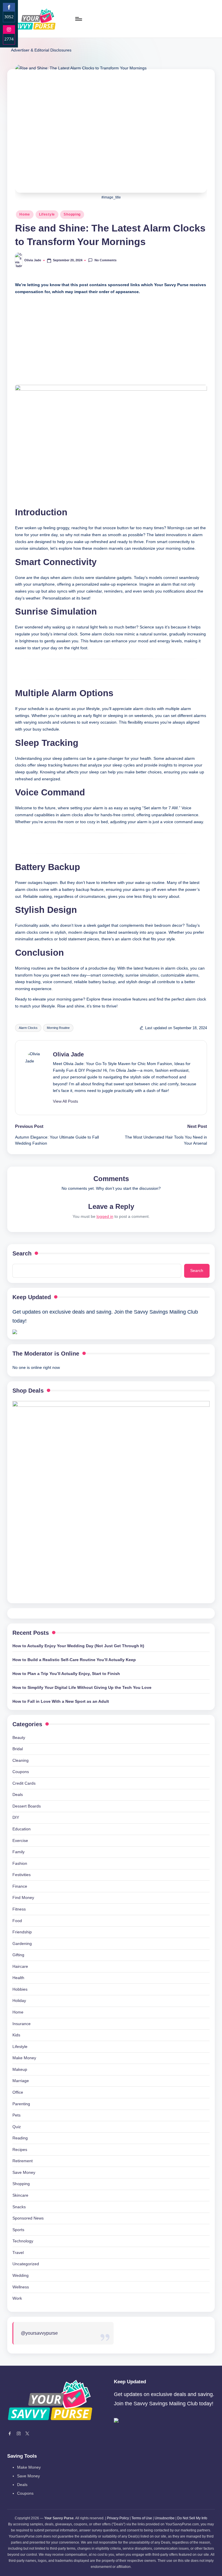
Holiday (19, 2001)
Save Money (24, 2172)
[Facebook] (10, 2434)
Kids (16, 2035)
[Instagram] (19, 2434)
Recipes (20, 2150)
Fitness (19, 1909)
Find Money (23, 1897)
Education (22, 1829)
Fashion (20, 1863)
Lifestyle (47, 214)
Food (17, 1921)
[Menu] (78, 19)
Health (18, 1978)
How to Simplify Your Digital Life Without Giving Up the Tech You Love (82, 1687)
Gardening (22, 1944)
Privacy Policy (118, 2518)
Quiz (17, 2127)
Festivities (22, 1875)
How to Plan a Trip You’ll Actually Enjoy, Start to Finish (66, 1674)
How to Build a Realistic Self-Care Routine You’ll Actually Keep (74, 1660)
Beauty (19, 1737)
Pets (16, 2115)
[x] (27, 2434)
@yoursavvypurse (39, 2333)
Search (22, 1253)
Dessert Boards (27, 1806)
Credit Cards (24, 1783)
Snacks (19, 2207)
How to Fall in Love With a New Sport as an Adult (61, 1701)
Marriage (21, 2081)
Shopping (72, 214)
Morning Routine (58, 1028)
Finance (20, 1886)
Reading (20, 2138)
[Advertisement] (111, 339)
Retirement (23, 2161)
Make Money (24, 2058)
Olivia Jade (68, 1054)
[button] (65, 1101)
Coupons (21, 1772)
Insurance (22, 2024)
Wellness (21, 2287)
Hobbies (20, 1989)
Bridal (18, 1749)
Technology (23, 2241)
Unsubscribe (165, 2518)
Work (17, 2298)
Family (18, 1852)
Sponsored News (28, 2218)
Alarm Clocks (28, 1028)
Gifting (18, 1955)
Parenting (21, 2104)
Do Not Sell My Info (192, 2518)
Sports (18, 2230)
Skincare (20, 2195)
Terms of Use (142, 2518)
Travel (18, 2253)
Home (25, 214)
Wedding (21, 2275)
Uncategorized (26, 2264)
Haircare (20, 1966)
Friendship (22, 1932)
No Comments (105, 260)
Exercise (20, 1840)
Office (18, 2092)
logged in (105, 1216)
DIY (16, 1817)
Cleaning (21, 1760)
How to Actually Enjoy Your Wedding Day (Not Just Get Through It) (78, 1646)
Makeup (20, 2069)
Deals (18, 1794)
